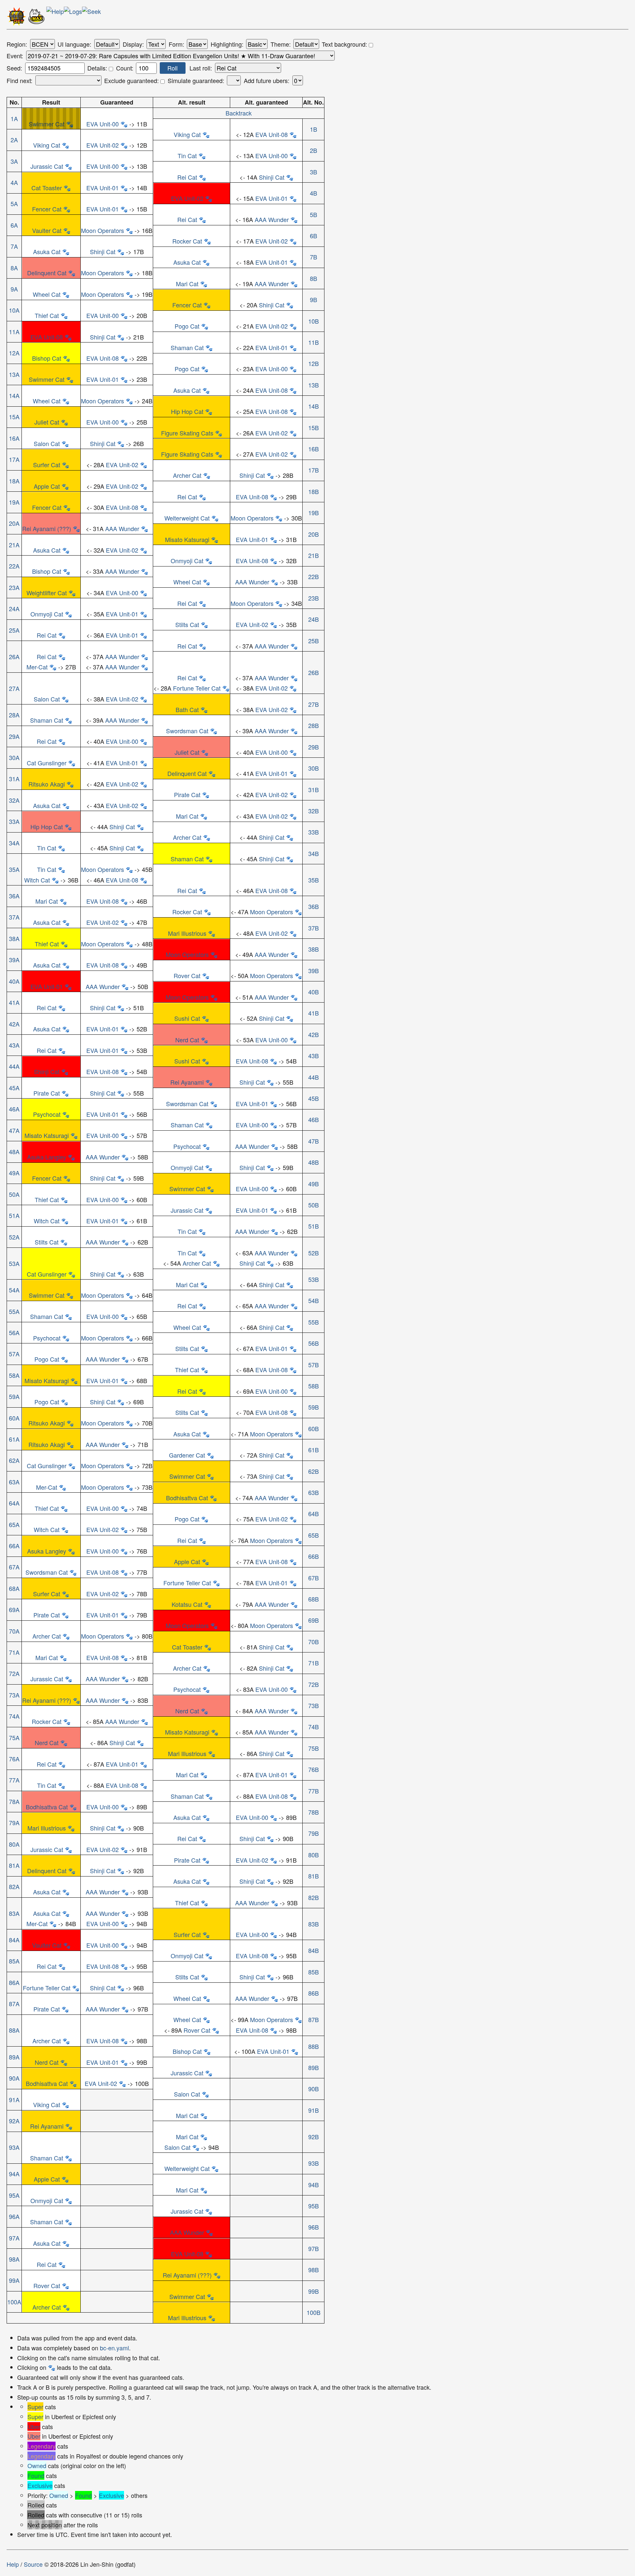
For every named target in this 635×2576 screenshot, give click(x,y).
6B (314, 236)
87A (14, 2004)
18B (314, 491)
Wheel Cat (47, 294)
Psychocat (47, 1114)
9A (14, 289)
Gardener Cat (187, 1455)
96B (314, 2227)
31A (14, 779)
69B (314, 1620)
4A (14, 182)
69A (14, 1609)
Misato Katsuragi (187, 539)
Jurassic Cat (47, 166)
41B (314, 1013)
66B (314, 1556)
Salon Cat (47, 443)
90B (314, 2089)
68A (14, 1588)
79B (314, 1833)
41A (14, 1002)
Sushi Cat (187, 1018)
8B (314, 278)
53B (314, 1279)
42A (14, 1024)
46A (14, 1109)
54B (314, 1300)
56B (314, 1343)
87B (314, 2019)
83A (14, 1913)
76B (314, 1769)
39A (14, 960)
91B (314, 2110)
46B (314, 1119)
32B (314, 811)
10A (14, 310)
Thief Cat (47, 315)
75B (314, 1748)
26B (314, 672)
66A (14, 1546)
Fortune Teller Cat (197, 688)
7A (14, 246)
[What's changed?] (73, 18)
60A (14, 1418)
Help (13, 2564)
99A (14, 2280)
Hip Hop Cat (187, 411)
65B (314, 1535)
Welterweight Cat (187, 518)
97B (314, 2248)
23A (14, 587)
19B (314, 513)
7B (314, 257)
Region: (17, 44)
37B (314, 928)
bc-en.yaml (114, 2348)
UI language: (74, 44)
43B (314, 1056)
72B (314, 1684)
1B (314, 129)
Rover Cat (187, 975)
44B (314, 1077)
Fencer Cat (47, 209)
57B (314, 1365)
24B (314, 619)
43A (14, 1045)
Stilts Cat (187, 624)
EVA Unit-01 (103, 188)
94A (14, 2174)
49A (14, 1173)
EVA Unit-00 (103, 124)
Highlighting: (227, 44)
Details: (98, 68)
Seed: (14, 68)
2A (14, 140)
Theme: (281, 44)
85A (14, 1961)
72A (14, 1673)
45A (14, 1088)
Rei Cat (187, 177)
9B (314, 299)
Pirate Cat (187, 794)
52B (314, 1253)
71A (14, 1652)
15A (14, 417)
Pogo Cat (187, 326)
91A (14, 2100)
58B (314, 1386)
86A (14, 1982)
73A (14, 1695)
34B (314, 853)
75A (14, 1738)
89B (314, 2067)
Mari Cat (187, 284)
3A (14, 161)
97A (14, 2238)
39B (314, 971)
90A (14, 2078)
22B (314, 576)
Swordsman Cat (187, 731)
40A (14, 981)
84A (14, 1940)
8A (14, 268)
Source (33, 2564)
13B (314, 385)
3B (314, 172)
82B (314, 1897)
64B (314, 1514)
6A (14, 225)
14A (14, 395)
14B (314, 406)
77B (314, 1791)
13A (14, 374)
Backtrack (239, 113)
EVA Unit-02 (103, 145)
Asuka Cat (47, 251)
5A (14, 203)
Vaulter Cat (47, 230)
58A (14, 1375)
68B (314, 1599)
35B (314, 880)
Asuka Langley (47, 1157)
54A (14, 1290)
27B (314, 704)
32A (14, 800)
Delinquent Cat (47, 273)
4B (314, 193)
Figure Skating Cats (187, 433)
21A (14, 545)
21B (314, 555)
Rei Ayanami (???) (47, 528)
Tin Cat (187, 156)
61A (14, 1439)
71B (314, 1663)
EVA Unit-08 (272, 134)
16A (14, 438)
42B (314, 1034)
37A (14, 917)
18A (14, 481)
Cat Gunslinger (47, 763)
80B (314, 1855)
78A (14, 1801)
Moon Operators (103, 230)
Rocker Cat (187, 241)
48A (14, 1152)
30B (314, 768)
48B (314, 1162)
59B (314, 1407)
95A (14, 2195)
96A (14, 2216)
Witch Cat (37, 880)
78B (314, 1812)
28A (14, 715)
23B (314, 598)
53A (14, 1263)
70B (314, 1642)
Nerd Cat (187, 1040)
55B (314, 1322)
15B (314, 428)
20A (14, 523)
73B (314, 1705)
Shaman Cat (187, 347)
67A (14, 1567)
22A (14, 566)
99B (314, 2291)
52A (14, 1237)
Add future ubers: (267, 81)
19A (14, 502)
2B (314, 150)
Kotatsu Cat (187, 1604)
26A (14, 656)
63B (314, 1492)
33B (314, 832)
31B (314, 790)
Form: (176, 44)
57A (14, 1354)
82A (14, 1886)
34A (14, 843)
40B (314, 992)
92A (14, 2121)
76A (14, 1759)
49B (314, 1184)
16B (314, 449)
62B (314, 1471)
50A (14, 1194)
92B (314, 2137)
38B (314, 949)
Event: (15, 56)
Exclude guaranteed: (132, 81)
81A (14, 1865)
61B (314, 1450)
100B (314, 2312)
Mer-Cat (37, 667)
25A (14, 630)
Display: (133, 44)
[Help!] (55, 18)
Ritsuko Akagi (47, 784)
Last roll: (201, 68)
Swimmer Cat (47, 124)
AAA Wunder (272, 219)
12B (314, 363)
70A (14, 1631)
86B (314, 1993)
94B (314, 2185)
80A (14, 1844)
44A (14, 1066)
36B (314, 906)
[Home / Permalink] (17, 18)
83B (314, 1924)
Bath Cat (187, 709)
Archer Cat (187, 475)
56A (14, 1333)
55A (14, 1311)
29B (314, 747)
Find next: (20, 81)
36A (14, 896)
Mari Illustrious (187, 933)
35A (14, 869)
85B (314, 1972)
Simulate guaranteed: (196, 81)
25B (314, 641)
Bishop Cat (47, 358)
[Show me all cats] (36, 18)
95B (314, 2206)
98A (14, 2259)
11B (314, 342)
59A (14, 1396)
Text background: (345, 44)
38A (14, 938)
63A (14, 1482)
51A (14, 1215)
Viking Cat (187, 134)
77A (14, 1780)
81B (314, 1876)
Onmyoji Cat (187, 561)
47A (14, 1130)
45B (314, 1098)
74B (314, 1727)
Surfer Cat (47, 465)
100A (14, 2302)
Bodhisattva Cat (187, 1498)
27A (14, 688)
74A (14, 1716)
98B (314, 2270)
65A (14, 1524)
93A (14, 2147)
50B (314, 1205)
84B (314, 1950)
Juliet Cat (47, 422)
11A (14, 332)
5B (314, 214)
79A (14, 1823)
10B (314, 321)
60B (314, 1428)
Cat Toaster (47, 188)
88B (314, 2046)
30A (14, 757)
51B (314, 1226)
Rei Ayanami (187, 1082)
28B (314, 725)
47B (314, 1141)
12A (14, 353)
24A (14, 609)
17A (14, 459)
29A (14, 736)
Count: (125, 68)
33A (14, 821)
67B (314, 1578)
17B (314, 470)
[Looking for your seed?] (91, 18)
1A (14, 118)
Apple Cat (47, 486)
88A (14, 2030)
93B (314, 2163)
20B (314, 534)
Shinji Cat (272, 177)
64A (14, 1503)
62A (14, 1460)
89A (14, 2057)
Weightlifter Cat (47, 593)
